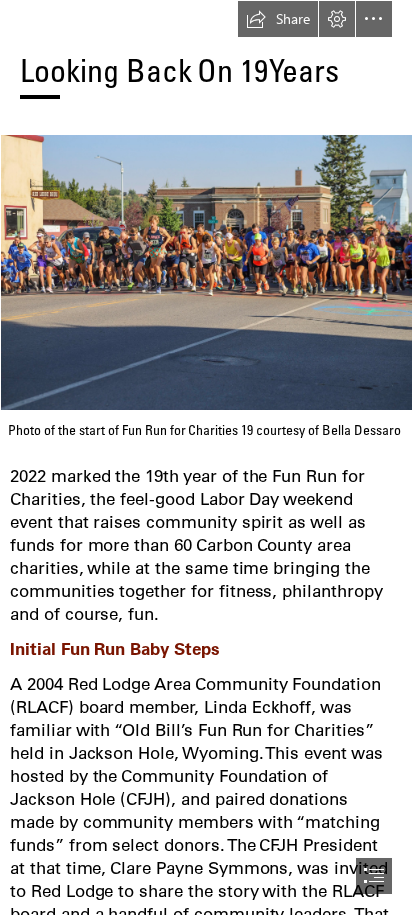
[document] (206, 457)
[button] (278, 19)
